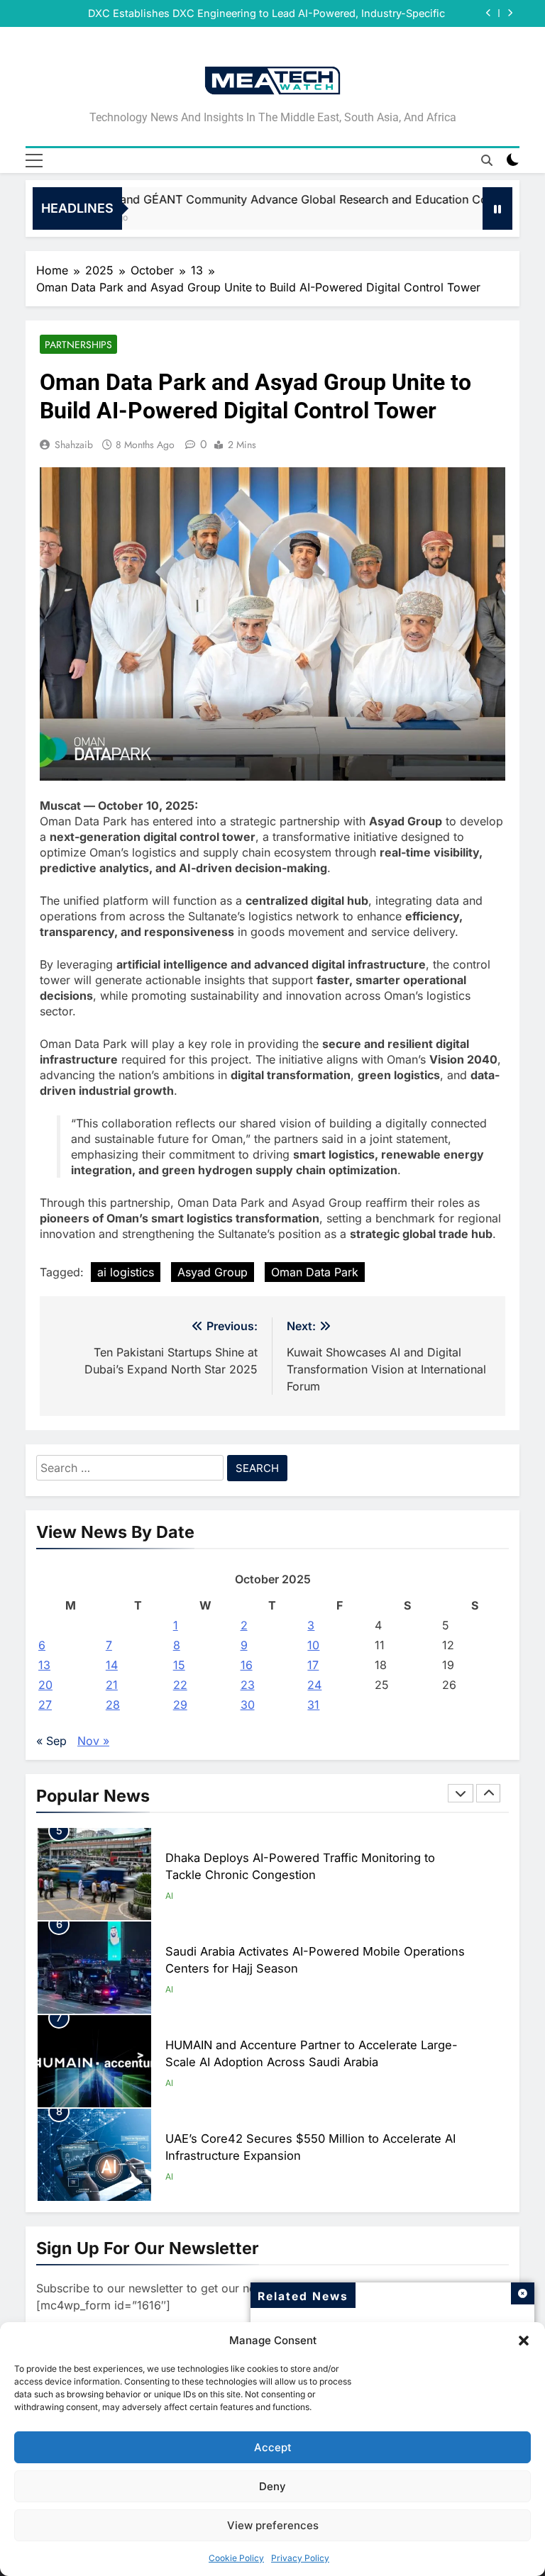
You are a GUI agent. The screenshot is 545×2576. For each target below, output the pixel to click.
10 (313, 1645)
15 (179, 1665)
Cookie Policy (236, 2558)
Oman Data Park (315, 1272)
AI (169, 1896)
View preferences (273, 2525)
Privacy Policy (300, 2558)
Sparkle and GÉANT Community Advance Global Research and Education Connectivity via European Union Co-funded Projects (266, 13)
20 (45, 1685)
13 (44, 1665)
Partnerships (78, 345)
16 (247, 1665)
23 (248, 1685)
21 (112, 1685)
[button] (524, 2341)
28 (113, 1705)
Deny (272, 2486)
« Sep (51, 1741)
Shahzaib (74, 445)
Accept (273, 2447)
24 (314, 1685)
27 (45, 1705)
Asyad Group (213, 1272)
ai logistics (126, 1272)
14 (112, 1665)
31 (313, 1705)
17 (313, 1665)
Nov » (93, 1741)
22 (180, 1685)
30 (248, 1705)
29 (180, 1705)
